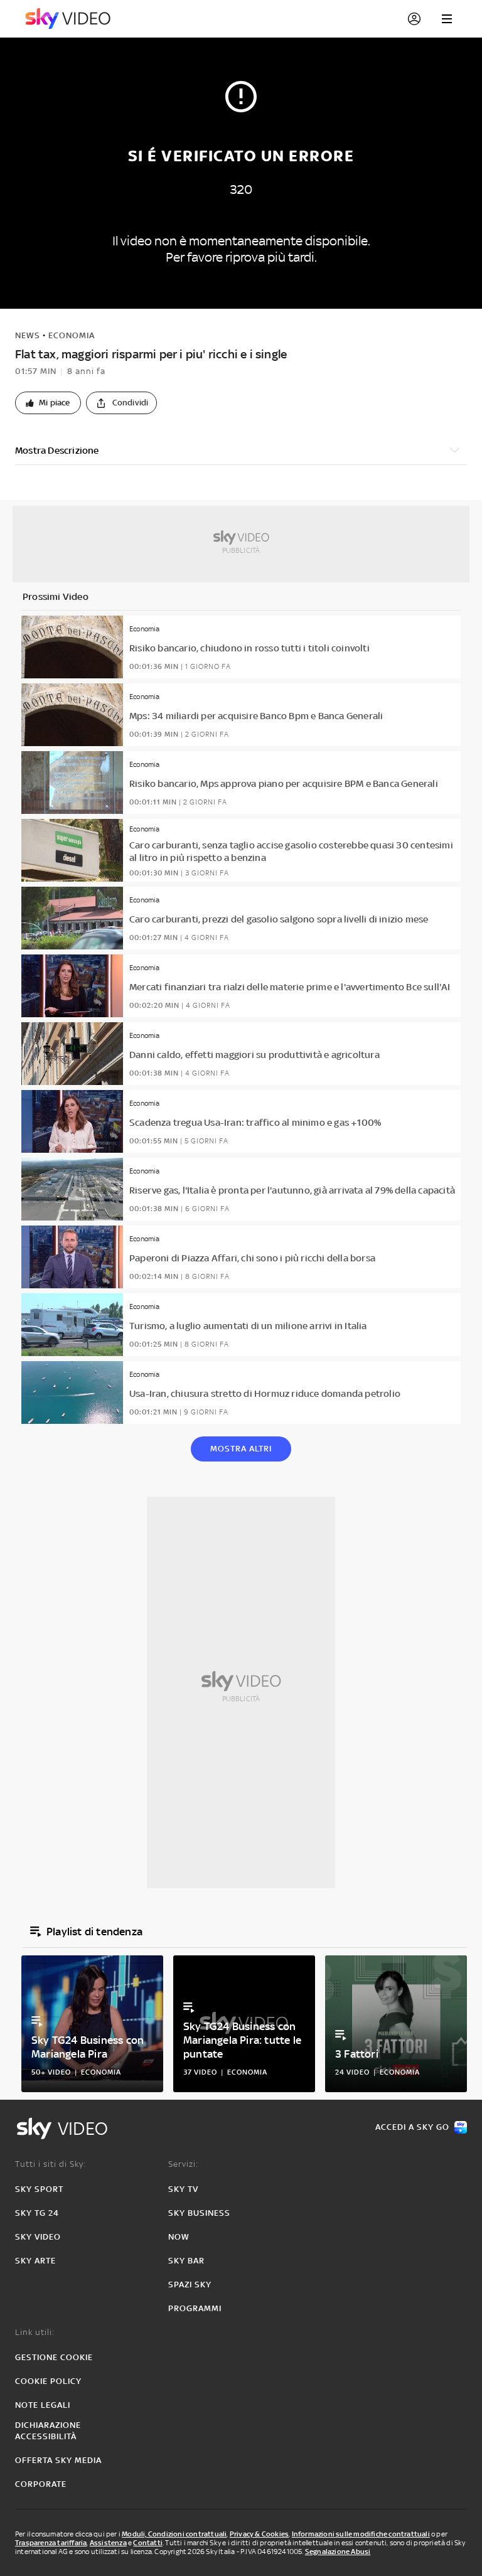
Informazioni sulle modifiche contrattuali (361, 2534)
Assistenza (108, 2543)
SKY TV (183, 2189)
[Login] (414, 19)
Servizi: (183, 2164)
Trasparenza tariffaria (51, 2543)
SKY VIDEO (38, 2237)
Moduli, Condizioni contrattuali (174, 2534)
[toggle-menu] (447, 19)
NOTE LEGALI (43, 2405)
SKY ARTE (35, 2261)
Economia (72, 335)
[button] (48, 403)
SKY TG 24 (37, 2213)
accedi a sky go (412, 2127)
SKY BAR (186, 2261)
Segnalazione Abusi (338, 2552)
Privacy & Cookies (259, 2534)
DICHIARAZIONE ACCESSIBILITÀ (48, 2431)
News (28, 335)
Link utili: (35, 2332)
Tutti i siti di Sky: (51, 2164)
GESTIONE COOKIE (54, 2357)
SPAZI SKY (190, 2285)
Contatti (148, 2543)
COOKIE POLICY (48, 2381)
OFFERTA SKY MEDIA (58, 2460)
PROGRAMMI (195, 2308)
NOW (179, 2237)
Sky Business (199, 2213)
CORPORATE (41, 2484)
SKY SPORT (39, 2189)
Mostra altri (241, 1449)
